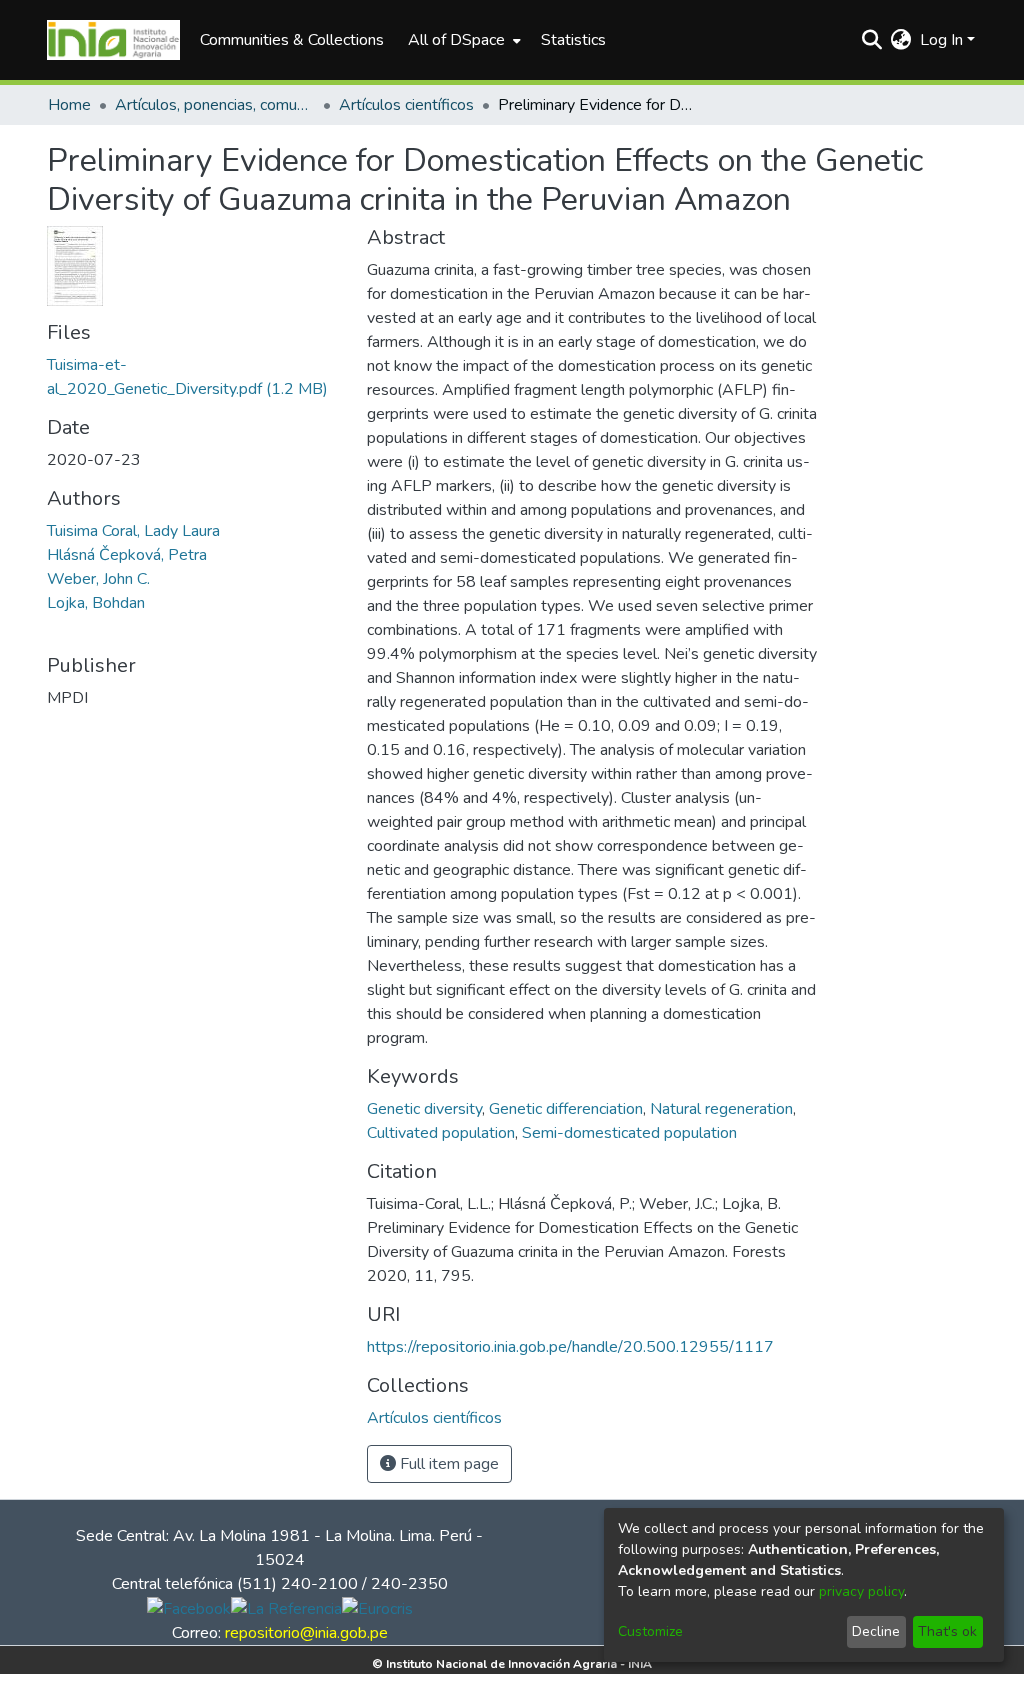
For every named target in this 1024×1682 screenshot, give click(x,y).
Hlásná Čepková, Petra (127, 555)
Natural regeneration (721, 1109)
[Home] (113, 40)
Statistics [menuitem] (573, 40)
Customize (650, 1631)
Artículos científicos (406, 105)
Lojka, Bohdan (96, 603)
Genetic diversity (424, 1109)
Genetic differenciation (566, 1109)
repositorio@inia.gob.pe (306, 1633)
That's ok (947, 1631)
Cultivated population (441, 1133)
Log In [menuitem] (941, 40)
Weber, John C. (98, 579)
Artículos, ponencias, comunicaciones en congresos (215, 105)
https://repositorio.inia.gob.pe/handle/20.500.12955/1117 (570, 1347)
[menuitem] (462, 40)
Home (69, 105)
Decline (876, 1631)
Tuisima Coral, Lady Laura (133, 531)
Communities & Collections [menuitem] (292, 40)
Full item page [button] (447, 1464)
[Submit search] (872, 40)
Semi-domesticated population (629, 1133)
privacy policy (861, 1591)
